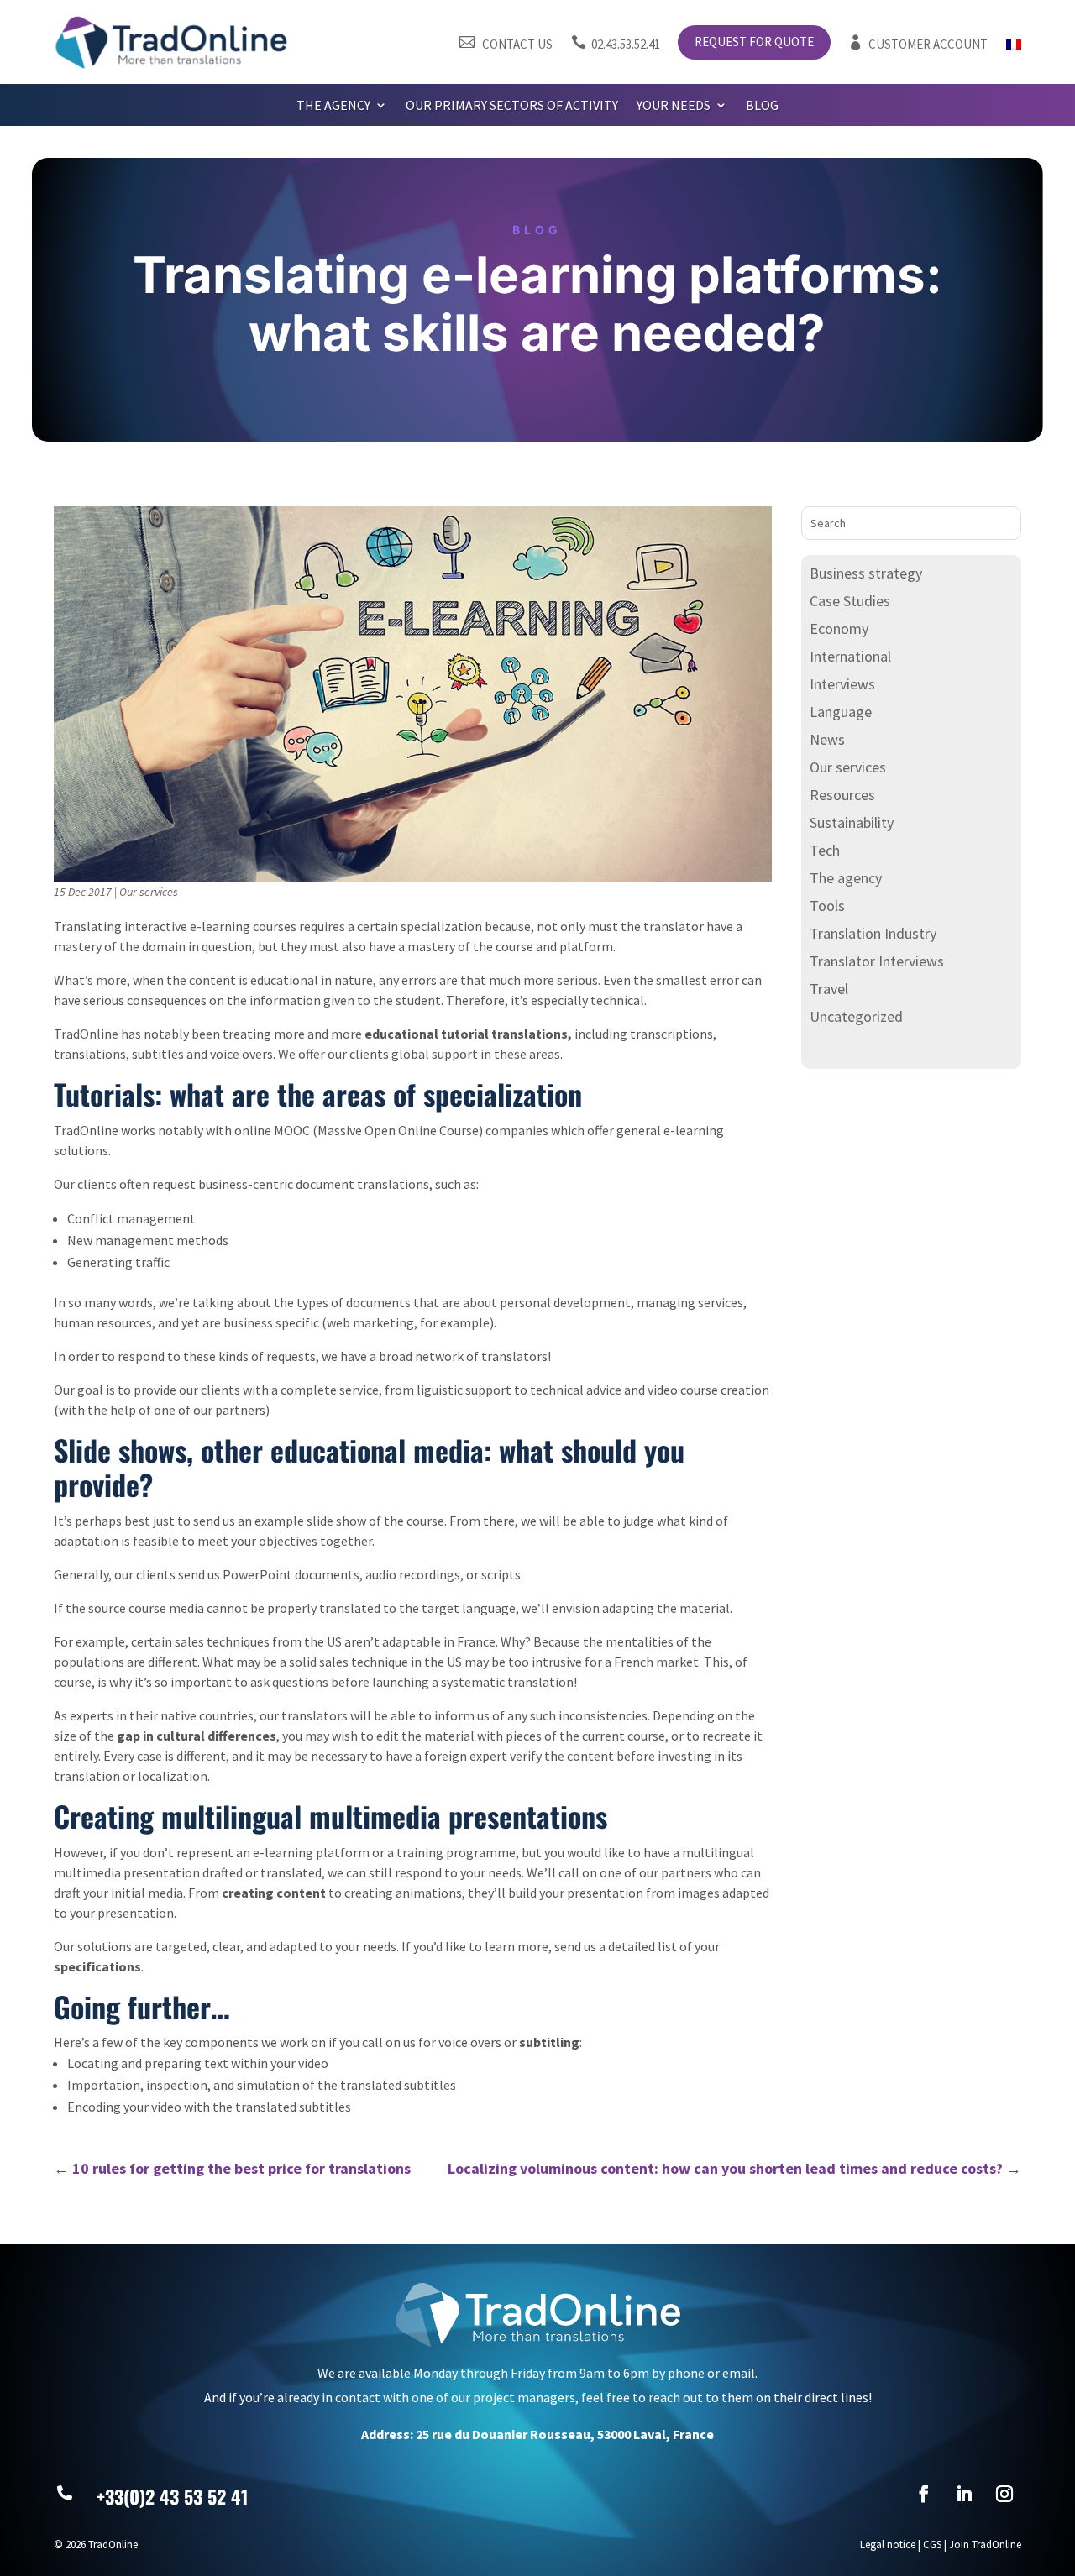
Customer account (918, 44)
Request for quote (754, 43)
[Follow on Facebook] (924, 2494)
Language (841, 712)
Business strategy (866, 573)
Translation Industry (873, 933)
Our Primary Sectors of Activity (512, 106)
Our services (149, 892)
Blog (762, 106)
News (827, 739)
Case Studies (850, 601)
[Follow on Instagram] (1004, 2494)
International (850, 656)
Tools (827, 906)
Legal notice (888, 2545)
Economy (839, 628)
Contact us (506, 44)
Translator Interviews (877, 961)
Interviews (842, 684)
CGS (932, 2545)
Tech (825, 850)
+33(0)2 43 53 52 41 (172, 2496)
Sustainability (852, 822)
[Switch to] (1014, 48)
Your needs (674, 106)
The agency (333, 106)
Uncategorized (856, 1016)
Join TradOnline (985, 2545)
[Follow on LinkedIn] (964, 2494)
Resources (842, 795)
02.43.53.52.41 (616, 44)
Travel (829, 989)
